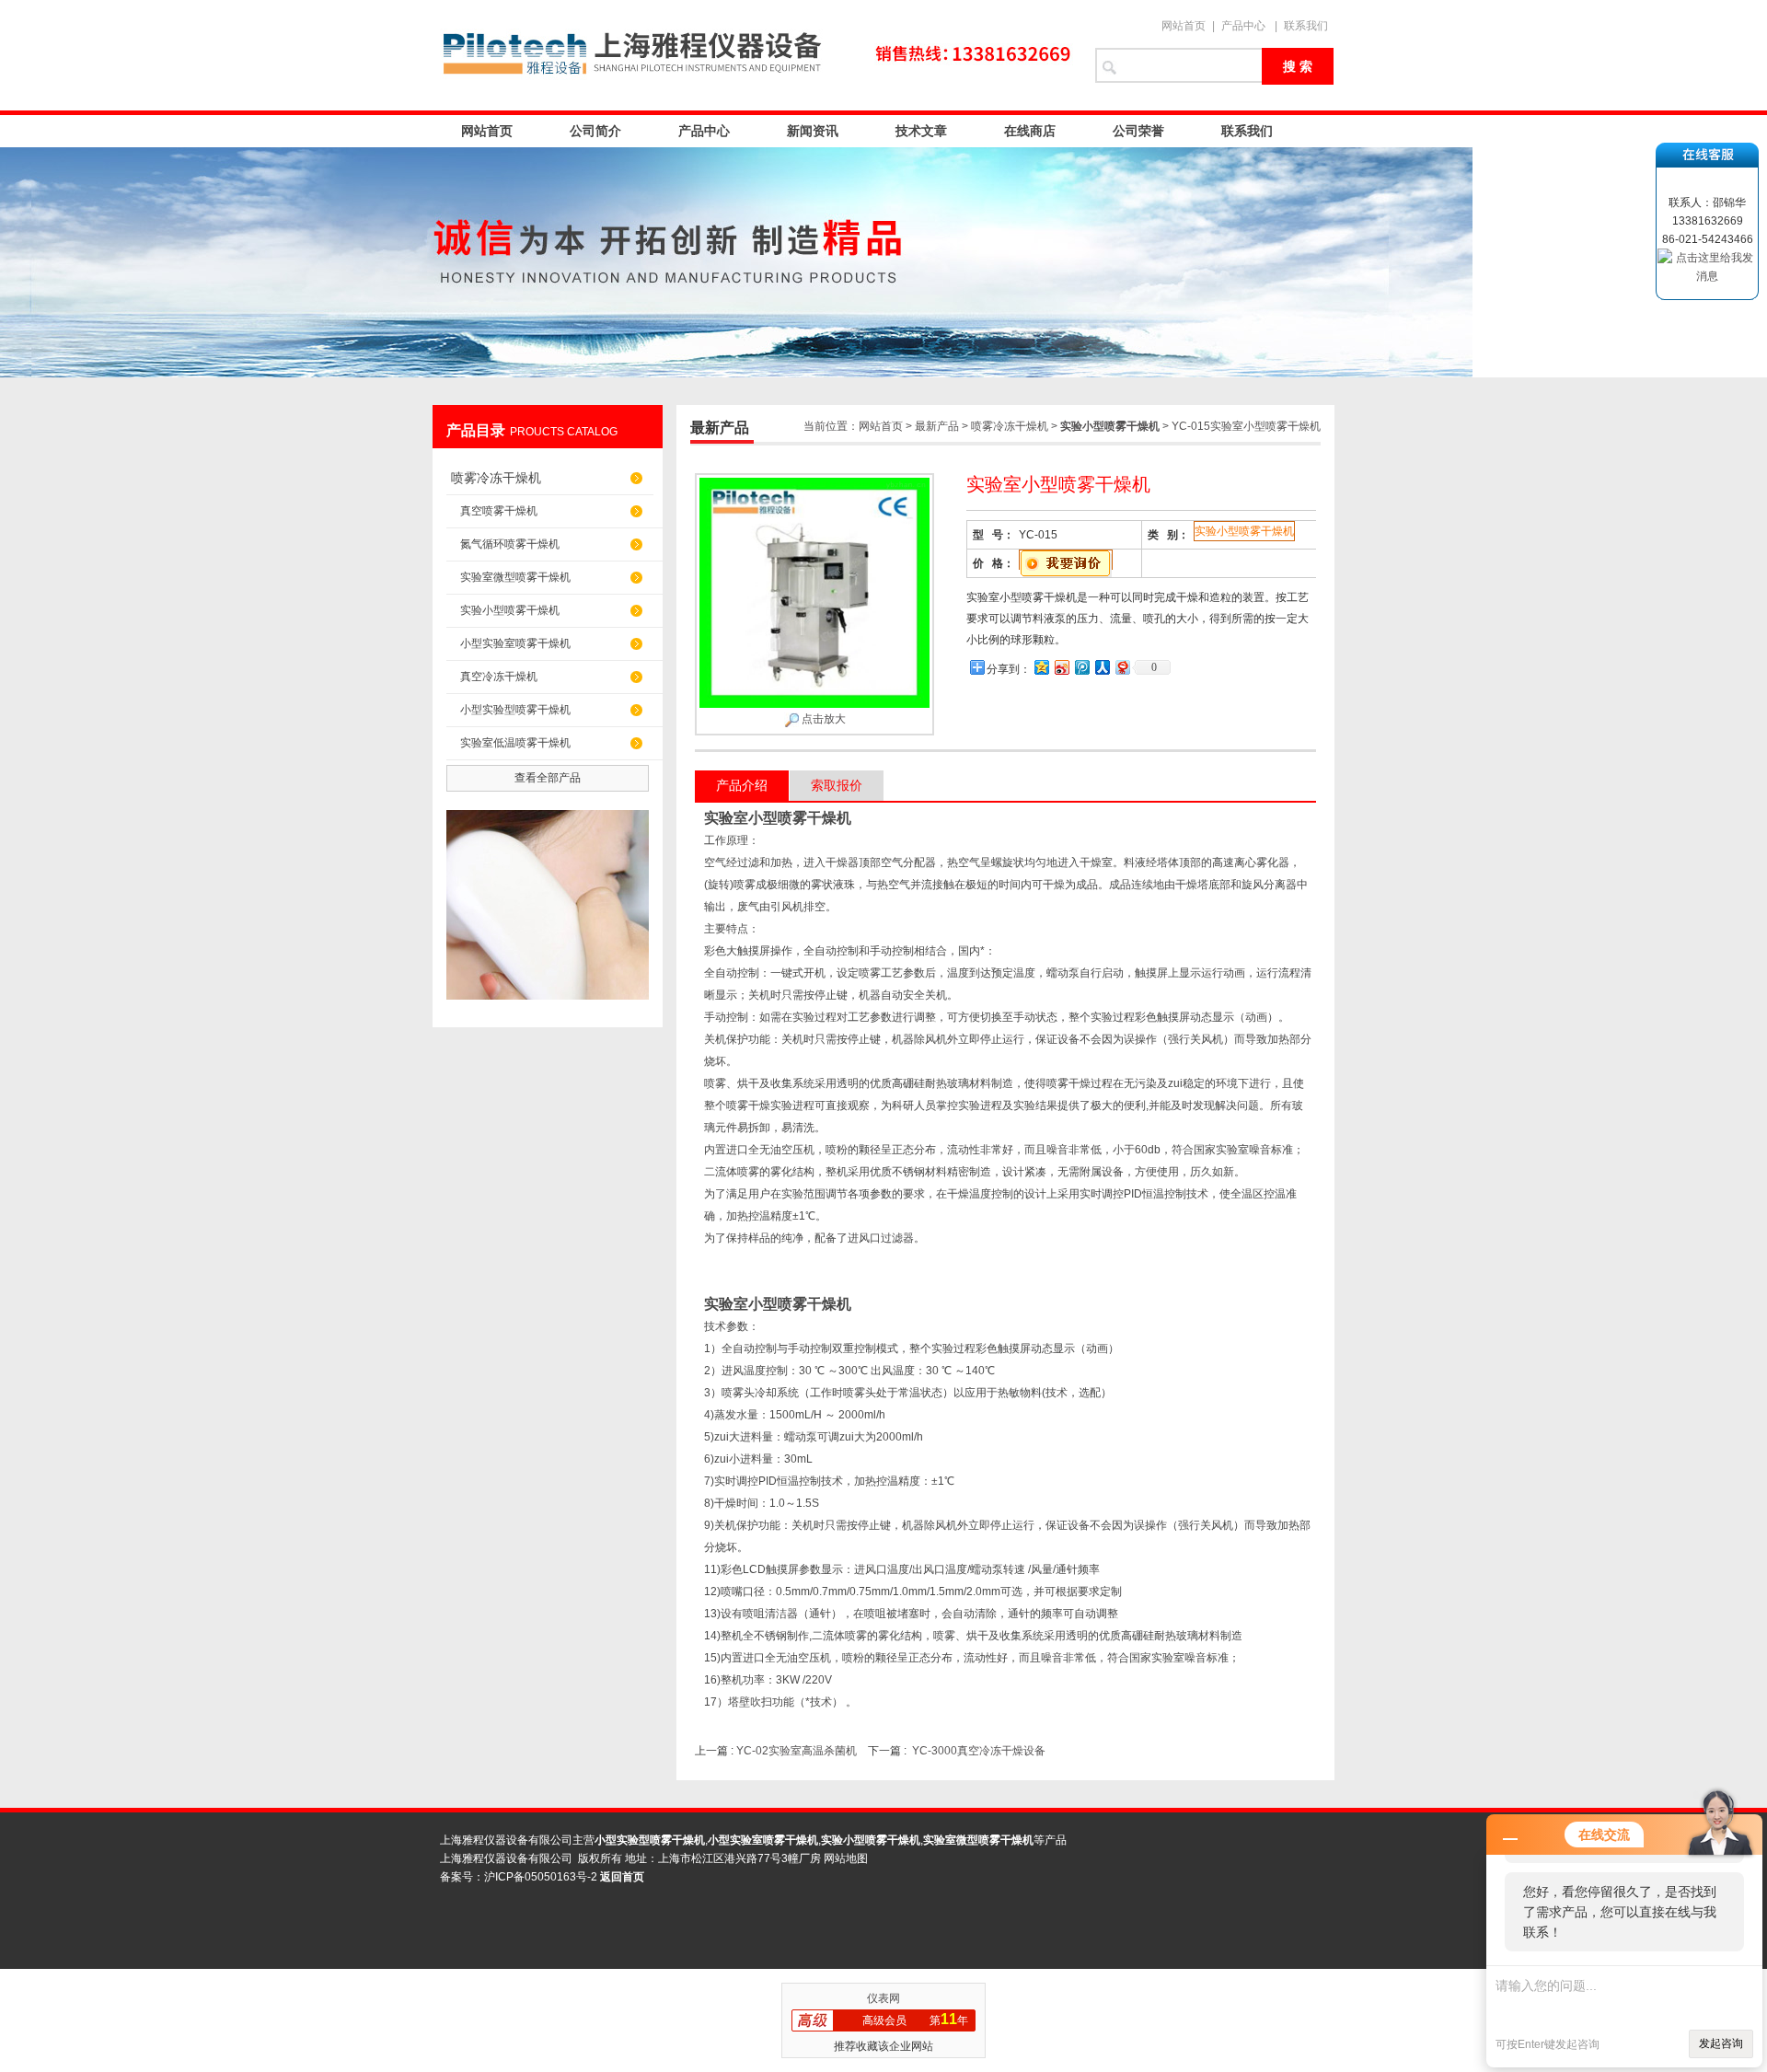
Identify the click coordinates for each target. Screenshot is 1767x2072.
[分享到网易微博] (1122, 667)
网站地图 (846, 1858)
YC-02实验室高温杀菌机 (797, 1751)
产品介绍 (742, 785)
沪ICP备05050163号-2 (541, 1877)
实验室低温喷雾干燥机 (515, 743)
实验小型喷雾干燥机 (510, 610)
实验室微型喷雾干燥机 (515, 577)
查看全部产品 (548, 778)
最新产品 (937, 426)
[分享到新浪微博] (1061, 667)
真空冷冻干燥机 (499, 677)
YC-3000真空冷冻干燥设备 (979, 1751)
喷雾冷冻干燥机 (496, 478)
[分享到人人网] (1102, 667)
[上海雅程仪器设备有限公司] (755, 55)
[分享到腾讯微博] (1081, 667)
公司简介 (595, 131)
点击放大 (822, 719)
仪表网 (883, 1998)
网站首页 (1184, 26)
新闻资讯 (813, 131)
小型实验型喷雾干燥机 (515, 710)
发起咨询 (1721, 2043)
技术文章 (921, 131)
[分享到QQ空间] (1041, 667)
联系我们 (1306, 26)
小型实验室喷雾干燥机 (515, 643)
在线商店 (1030, 131)
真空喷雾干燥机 (499, 511)
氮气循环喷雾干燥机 (510, 544)
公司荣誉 (1138, 131)
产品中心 (1243, 26)
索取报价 (837, 785)
